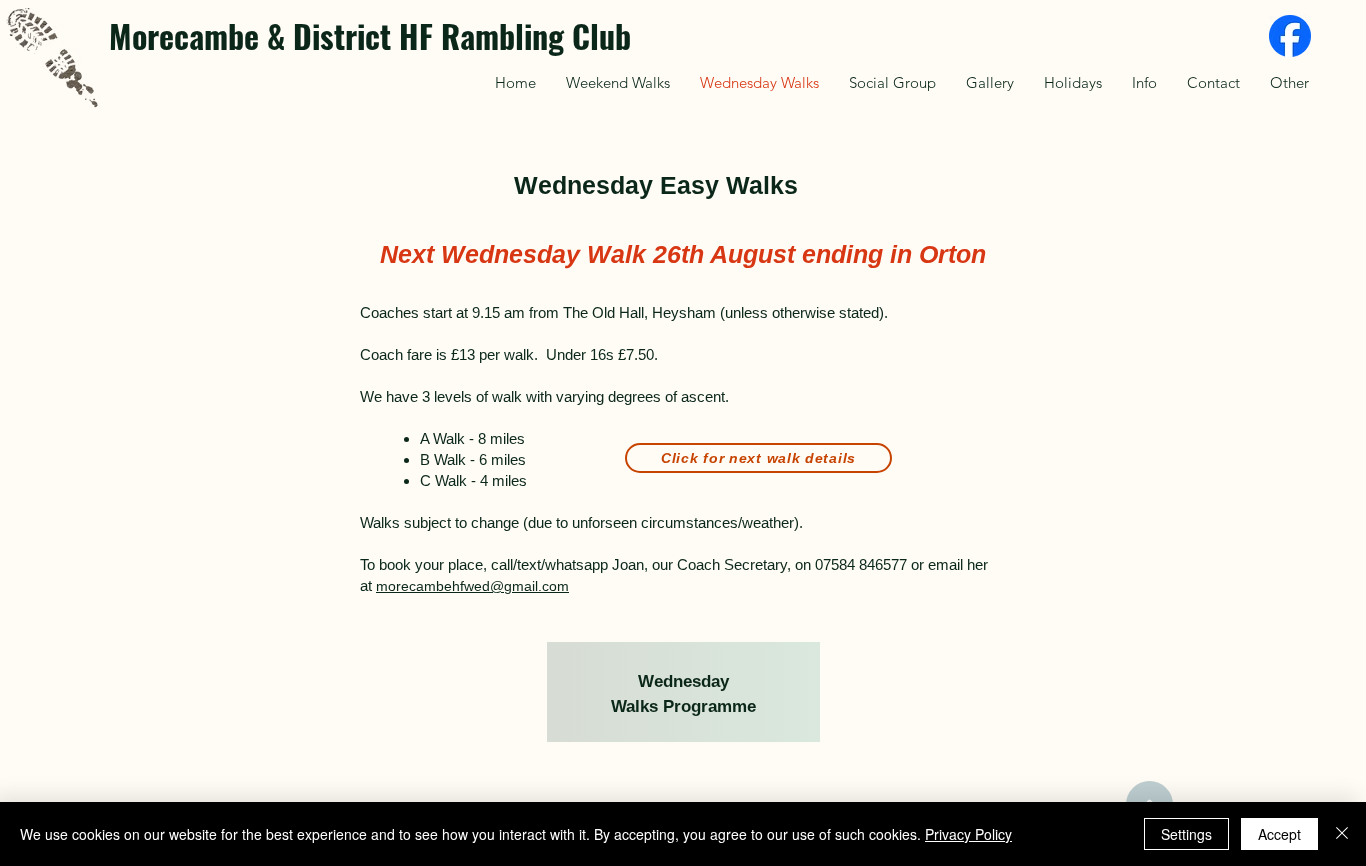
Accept (1279, 834)
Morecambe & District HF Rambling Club (370, 35)
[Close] (1342, 834)
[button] (1289, 82)
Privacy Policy (968, 834)
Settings (1186, 834)
